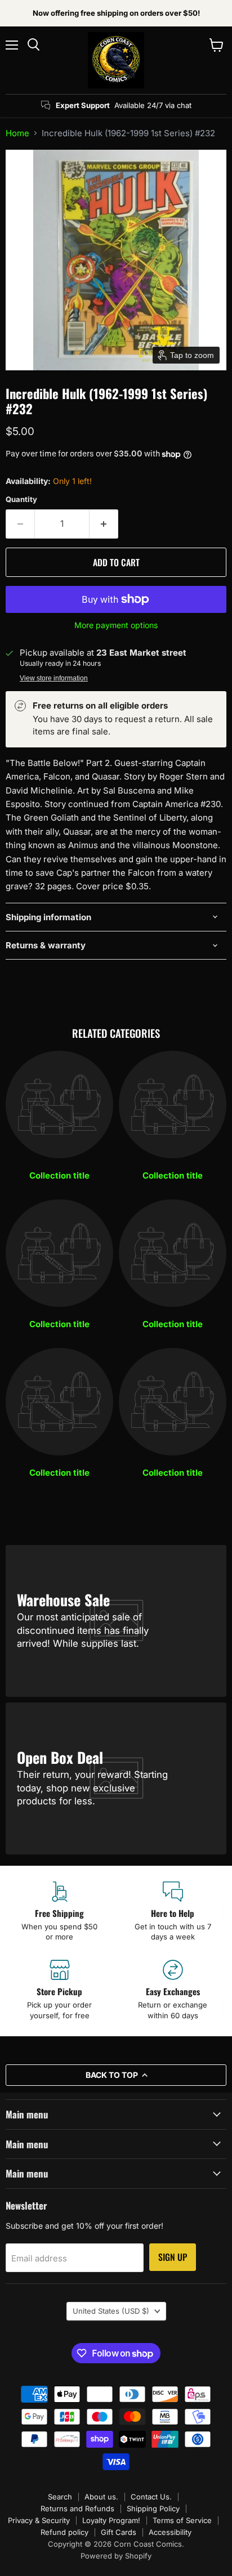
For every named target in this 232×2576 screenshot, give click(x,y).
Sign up (173, 2257)
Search (60, 2497)
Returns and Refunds (77, 2508)
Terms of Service (182, 2520)
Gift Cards (119, 2532)
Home (17, 133)
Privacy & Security (39, 2520)
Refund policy (64, 2532)
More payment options (116, 625)
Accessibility (170, 2532)
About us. (101, 2497)
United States (111, 2311)
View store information (54, 678)
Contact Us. (151, 2497)
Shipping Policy (153, 2508)
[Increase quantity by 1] (104, 524)
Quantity (21, 499)
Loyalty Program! (111, 2520)
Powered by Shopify (116, 2556)
